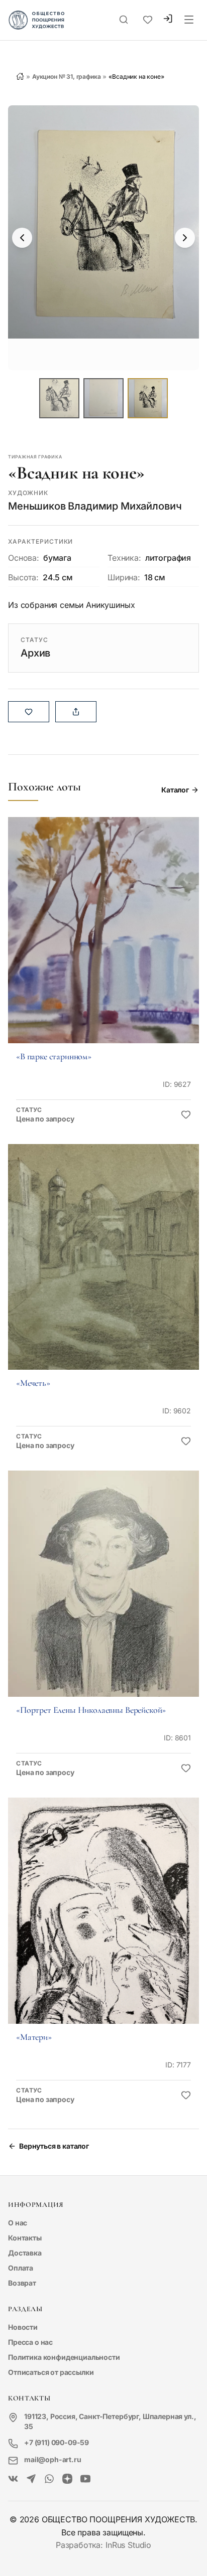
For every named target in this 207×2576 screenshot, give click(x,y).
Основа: (24, 558)
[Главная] (20, 76)
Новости (23, 2327)
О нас (18, 2223)
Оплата (21, 2268)
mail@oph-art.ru (53, 2459)
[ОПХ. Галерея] (31, 2479)
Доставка (25, 2253)
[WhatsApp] (49, 2479)
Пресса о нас (30, 2342)
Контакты (25, 2238)
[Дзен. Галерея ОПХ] (67, 2479)
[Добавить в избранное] (186, 1115)
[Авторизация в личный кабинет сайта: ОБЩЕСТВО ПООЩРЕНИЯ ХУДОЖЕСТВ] (168, 20)
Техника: (124, 558)
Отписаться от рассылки (51, 2372)
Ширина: (124, 577)
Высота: (23, 577)
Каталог (175, 790)
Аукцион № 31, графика (67, 76)
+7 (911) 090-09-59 (57, 2442)
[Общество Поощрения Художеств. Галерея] (13, 2479)
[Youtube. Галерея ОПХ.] (85, 2479)
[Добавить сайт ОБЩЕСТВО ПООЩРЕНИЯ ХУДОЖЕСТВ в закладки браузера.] (148, 20)
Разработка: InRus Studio (103, 2545)
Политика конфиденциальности (64, 2357)
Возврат (22, 2283)
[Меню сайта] (189, 20)
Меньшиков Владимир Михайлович (95, 506)
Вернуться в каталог (54, 2146)
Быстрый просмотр (103, 944)
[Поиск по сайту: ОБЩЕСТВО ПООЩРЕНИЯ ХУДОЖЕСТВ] (124, 20)
